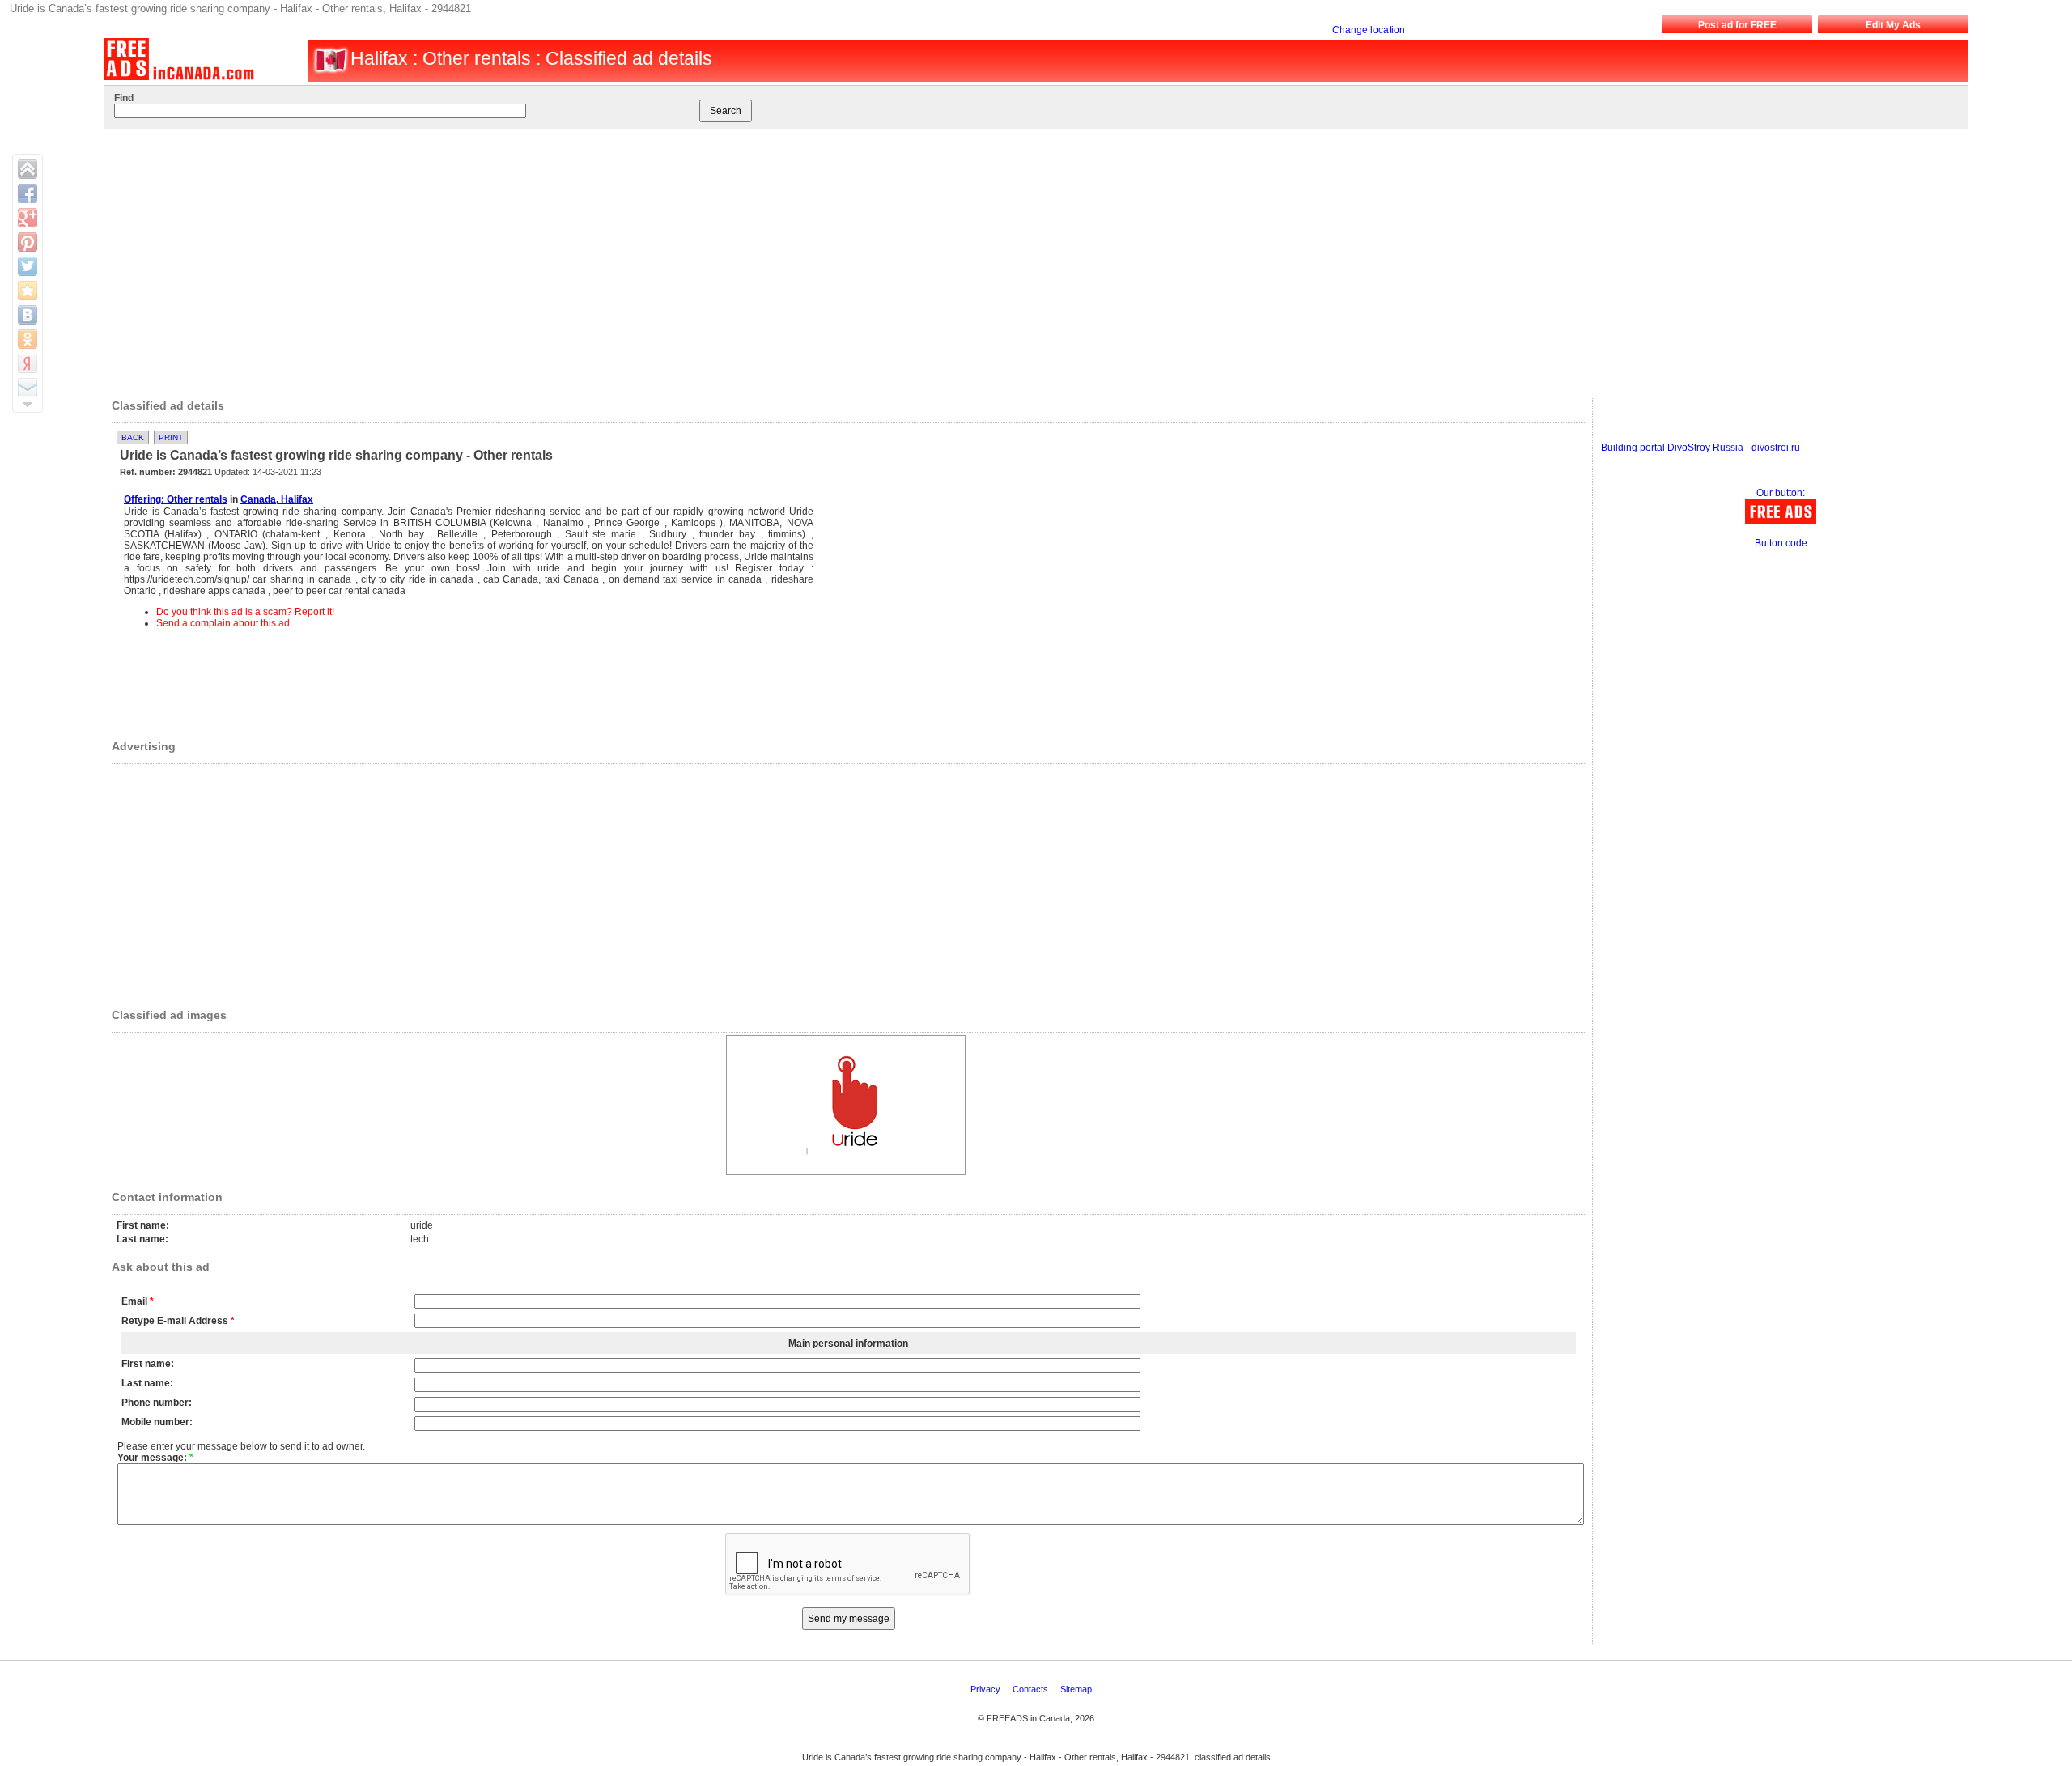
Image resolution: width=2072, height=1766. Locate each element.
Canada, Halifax (277, 499)
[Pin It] (28, 242)
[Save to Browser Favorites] (28, 291)
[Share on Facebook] (28, 193)
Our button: (1781, 493)
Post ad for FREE (1737, 25)
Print (171, 437)
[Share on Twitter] (28, 266)
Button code (1781, 543)
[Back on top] (28, 169)
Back (133, 437)
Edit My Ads (1893, 25)
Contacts (1032, 1689)
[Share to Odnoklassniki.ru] (28, 339)
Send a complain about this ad (223, 623)
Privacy (987, 1689)
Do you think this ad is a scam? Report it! (245, 612)
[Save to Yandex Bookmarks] (28, 363)
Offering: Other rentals (176, 499)
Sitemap (1077, 1689)
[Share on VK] (28, 315)
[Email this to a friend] (28, 388)
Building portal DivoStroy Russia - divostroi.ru (1700, 448)
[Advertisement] (1005, 259)
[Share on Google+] (28, 218)
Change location (1369, 30)
